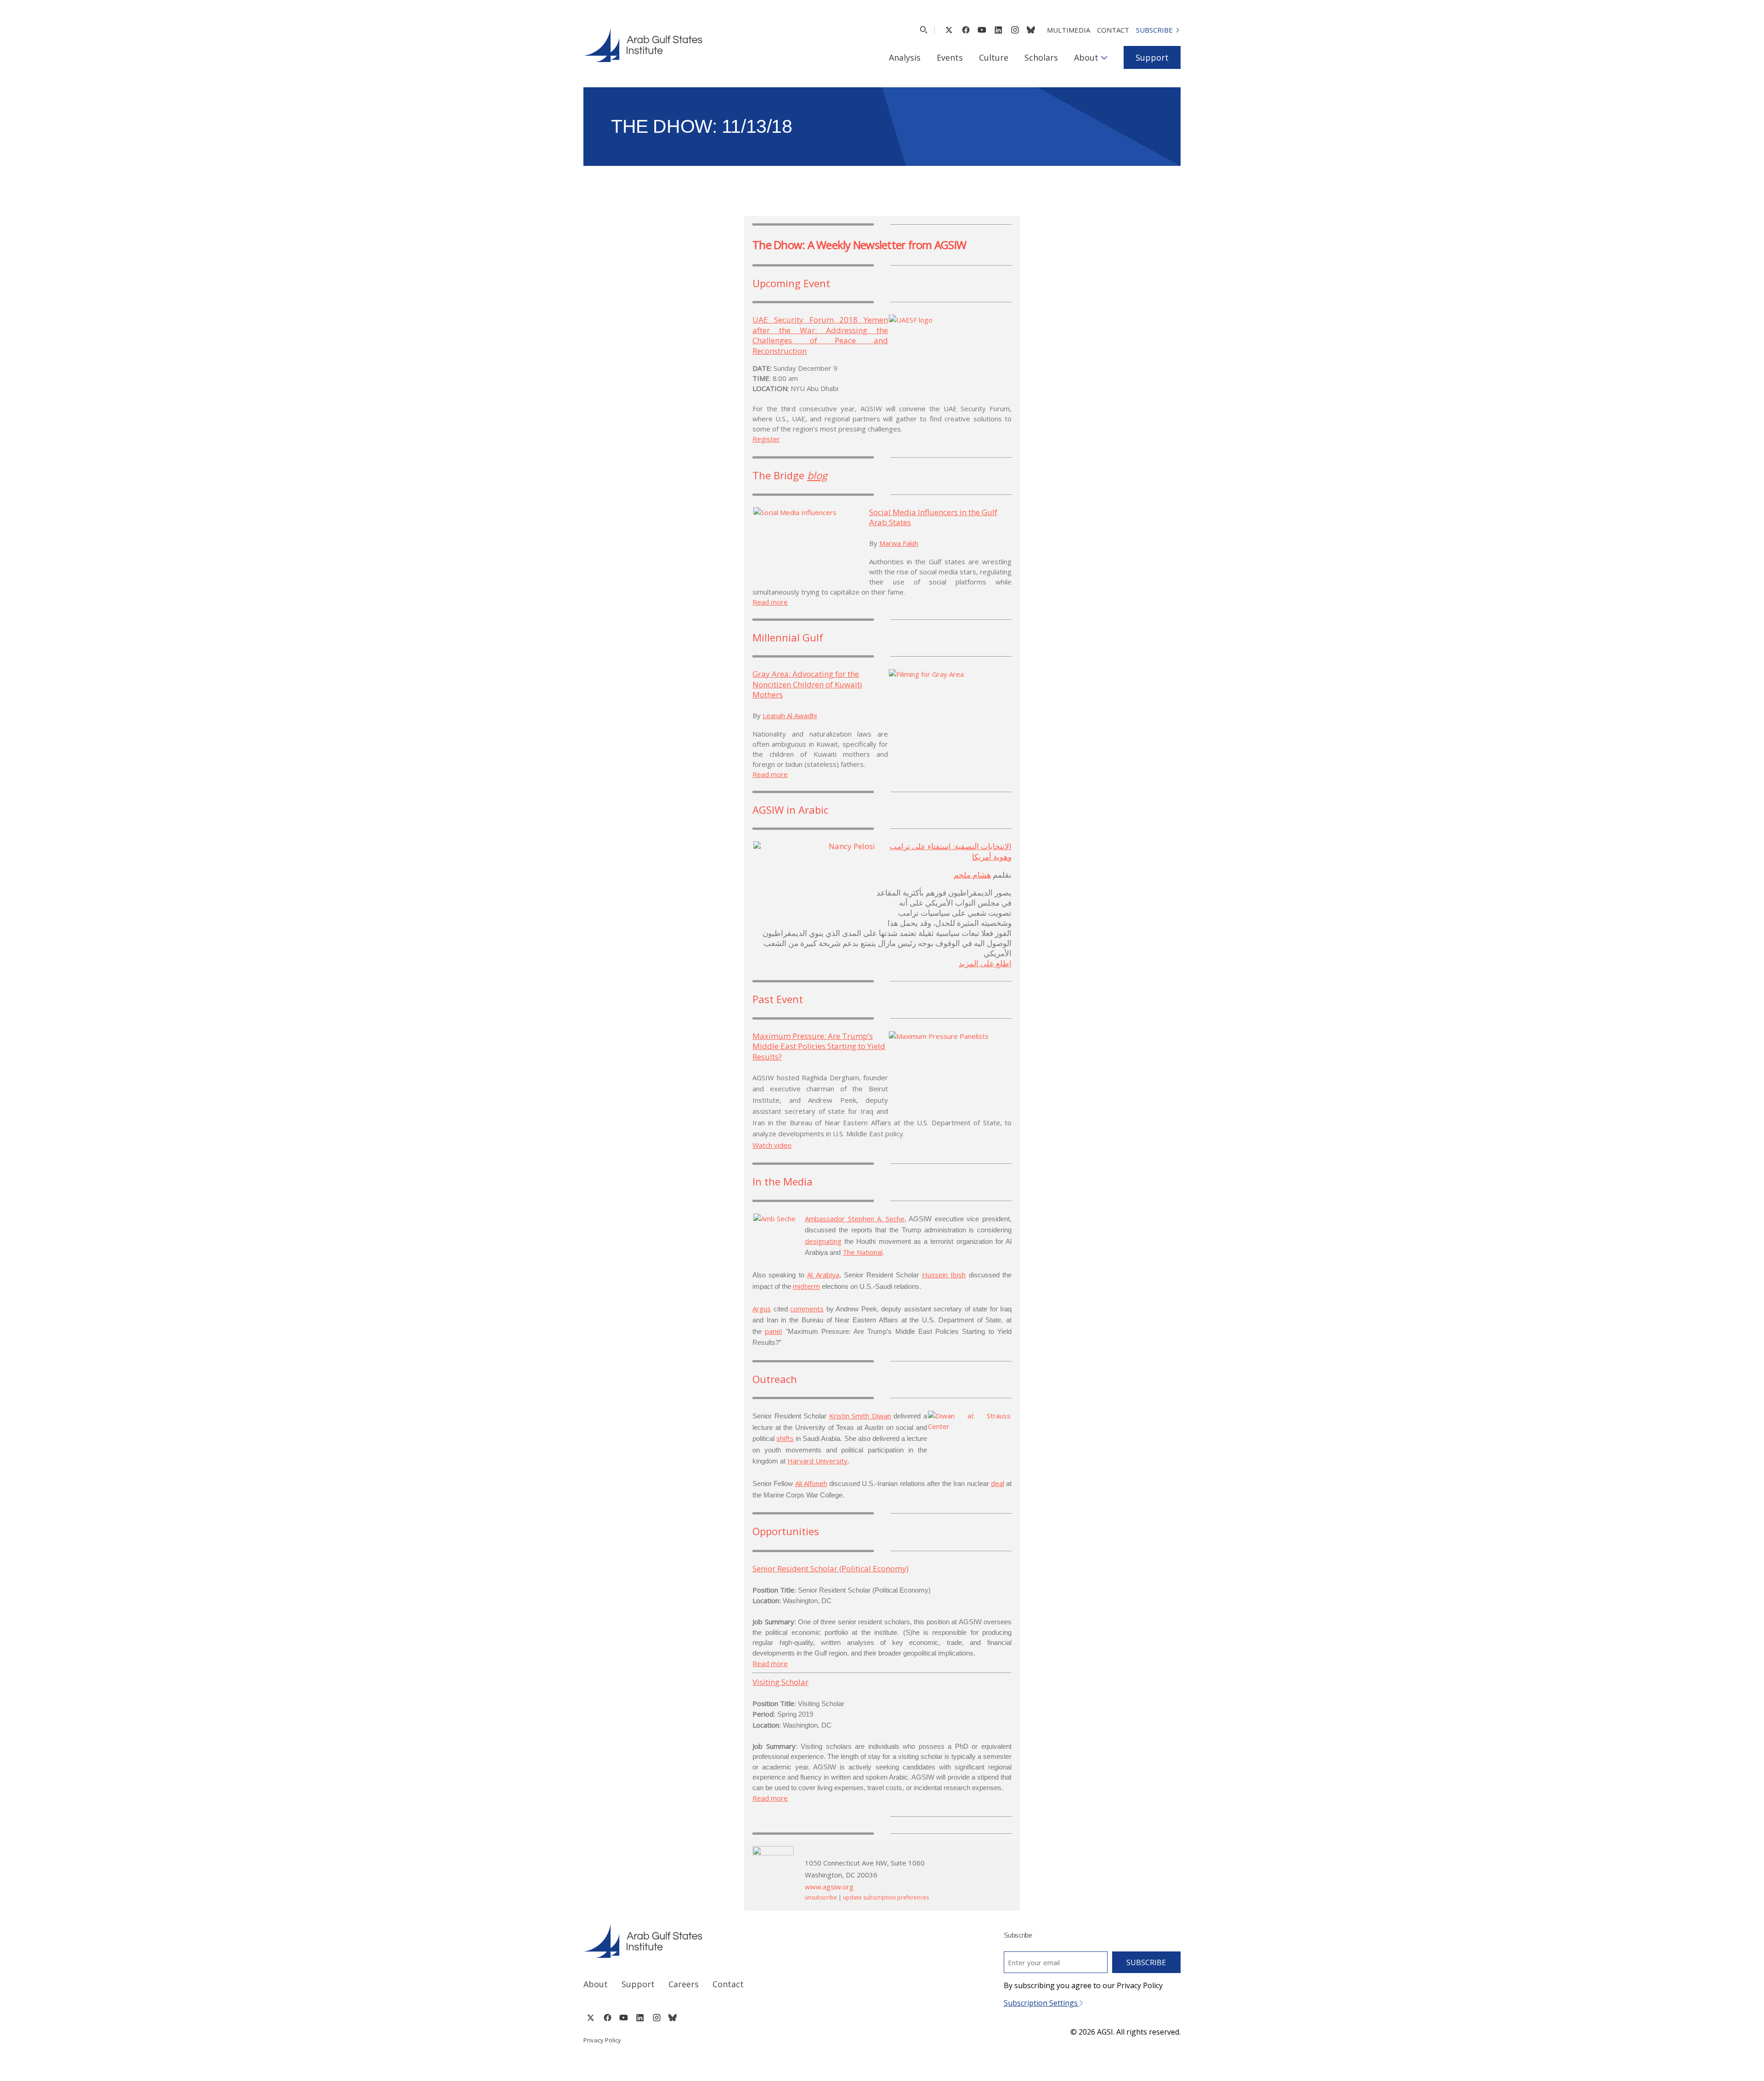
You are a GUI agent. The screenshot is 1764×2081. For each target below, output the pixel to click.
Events (950, 57)
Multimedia (1069, 30)
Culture (994, 57)
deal (998, 1483)
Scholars (1041, 57)
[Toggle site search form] (924, 30)
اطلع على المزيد (985, 963)
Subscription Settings (1042, 2003)
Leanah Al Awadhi (790, 715)
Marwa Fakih (899, 543)
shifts (785, 1438)
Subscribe (1154, 30)
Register (766, 439)
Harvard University (817, 1461)
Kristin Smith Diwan (860, 1416)
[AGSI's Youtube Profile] (982, 30)
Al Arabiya (823, 1275)
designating (823, 1241)
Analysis (905, 57)
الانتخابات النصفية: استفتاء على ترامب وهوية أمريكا (950, 851)
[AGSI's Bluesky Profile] (1031, 30)
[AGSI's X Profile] (949, 30)
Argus (762, 1309)
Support (1152, 57)
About (1086, 57)
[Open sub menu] (1104, 57)
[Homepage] (643, 45)
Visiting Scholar (780, 1682)
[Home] (724, 1941)
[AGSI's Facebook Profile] (965, 30)
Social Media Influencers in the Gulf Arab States (933, 517)
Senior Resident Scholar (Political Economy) (831, 1568)
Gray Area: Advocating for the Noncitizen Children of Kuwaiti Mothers (807, 684)
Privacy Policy (602, 2040)
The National (862, 1252)
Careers (684, 1984)
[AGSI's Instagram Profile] (1015, 30)
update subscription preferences (886, 1897)
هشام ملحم (972, 875)
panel (773, 1331)
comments (807, 1309)
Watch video (772, 1145)
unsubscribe (821, 1897)
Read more (770, 602)
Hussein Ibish (944, 1275)
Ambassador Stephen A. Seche (855, 1219)
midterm (806, 1286)
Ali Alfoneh (811, 1483)
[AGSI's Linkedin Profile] (998, 30)
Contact (1113, 30)
